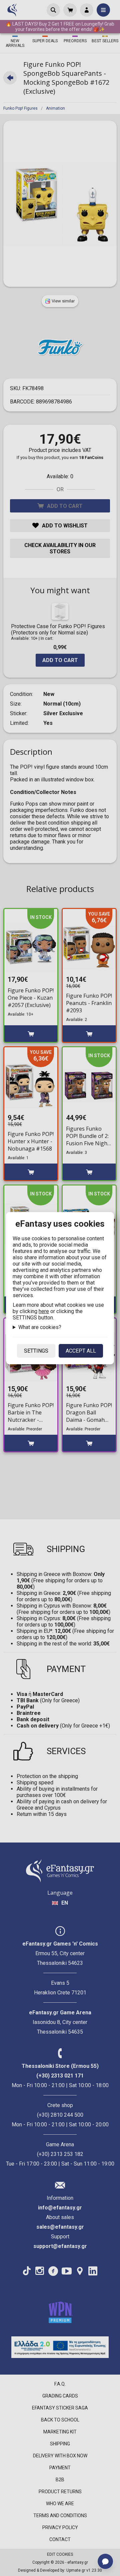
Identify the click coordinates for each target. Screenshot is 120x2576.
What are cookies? (40, 1327)
